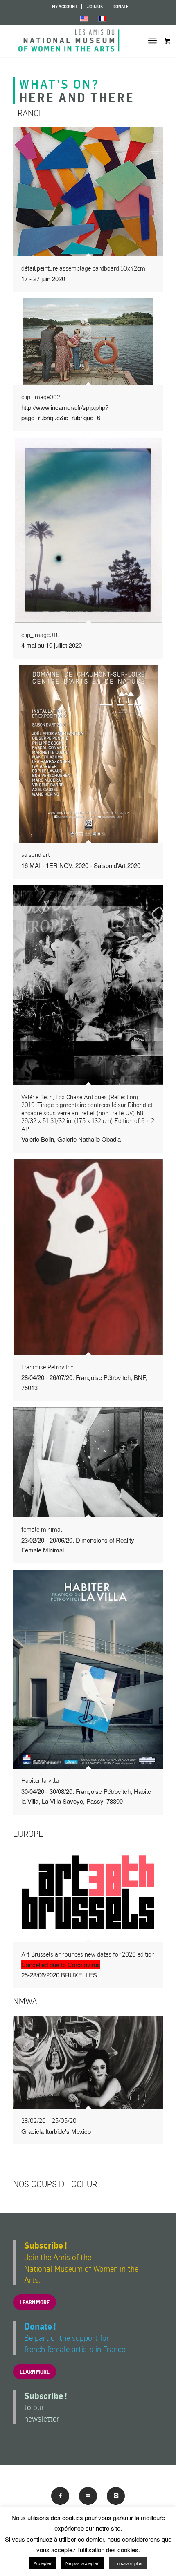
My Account (65, 7)
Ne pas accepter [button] (82, 2563)
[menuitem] (65, 6)
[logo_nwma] (73, 40)
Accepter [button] (43, 2563)
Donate (121, 7)
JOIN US (95, 7)
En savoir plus (128, 2563)
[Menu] (152, 40)
